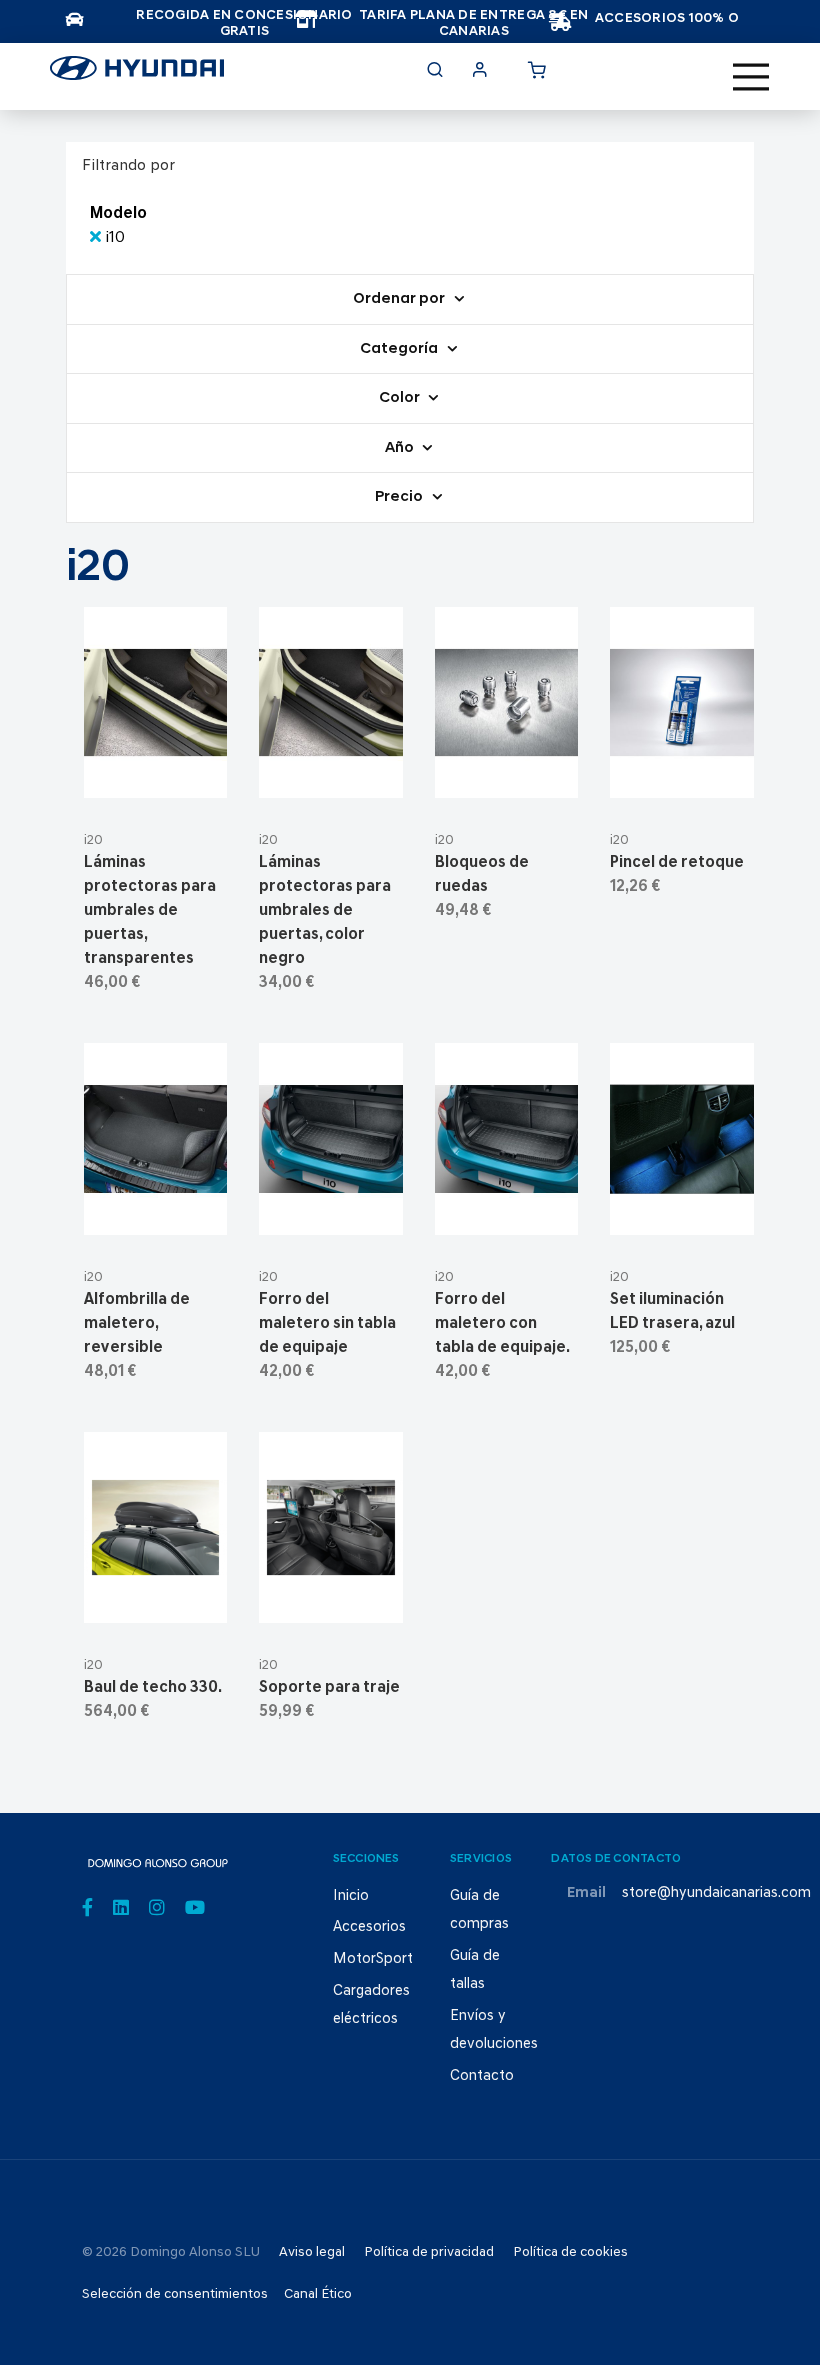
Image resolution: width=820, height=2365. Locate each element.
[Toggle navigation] (751, 77)
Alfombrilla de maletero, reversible (137, 1324)
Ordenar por (400, 299)
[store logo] (137, 74)
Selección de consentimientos (175, 2294)
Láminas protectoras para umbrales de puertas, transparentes (150, 911)
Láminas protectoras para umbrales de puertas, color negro (325, 911)
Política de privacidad (429, 2252)
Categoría (400, 349)
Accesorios (369, 1927)
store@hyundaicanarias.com (716, 1893)
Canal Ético (318, 2294)
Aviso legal (312, 2252)
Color (401, 398)
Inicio (351, 1896)
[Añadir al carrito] (155, 774)
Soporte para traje (329, 1688)
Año (401, 448)
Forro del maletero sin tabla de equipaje (327, 1324)
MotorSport (373, 1959)
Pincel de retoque (677, 863)
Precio (400, 497)
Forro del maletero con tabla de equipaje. (502, 1324)
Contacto (482, 2076)
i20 (93, 840)
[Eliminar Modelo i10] (97, 238)
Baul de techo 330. (153, 1688)
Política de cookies (570, 2252)
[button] (204, 774)
